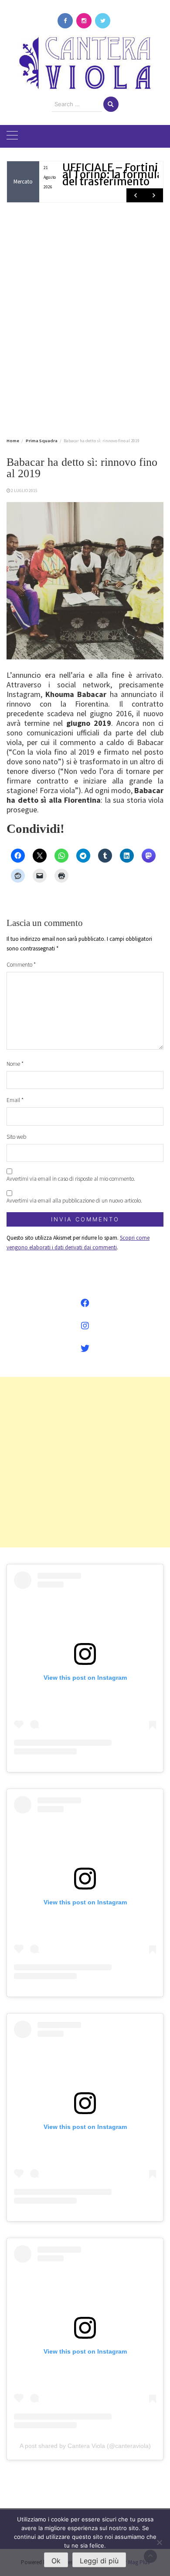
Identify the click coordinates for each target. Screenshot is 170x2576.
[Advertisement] (85, 319)
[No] (159, 2542)
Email (15, 1100)
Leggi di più (99, 2561)
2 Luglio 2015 (24, 491)
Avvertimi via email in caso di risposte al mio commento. (71, 1179)
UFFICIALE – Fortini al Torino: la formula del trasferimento (113, 175)
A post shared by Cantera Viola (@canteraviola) (85, 2446)
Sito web (16, 1137)
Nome (15, 1064)
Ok (56, 2561)
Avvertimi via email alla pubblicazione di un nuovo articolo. (74, 1201)
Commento (21, 965)
